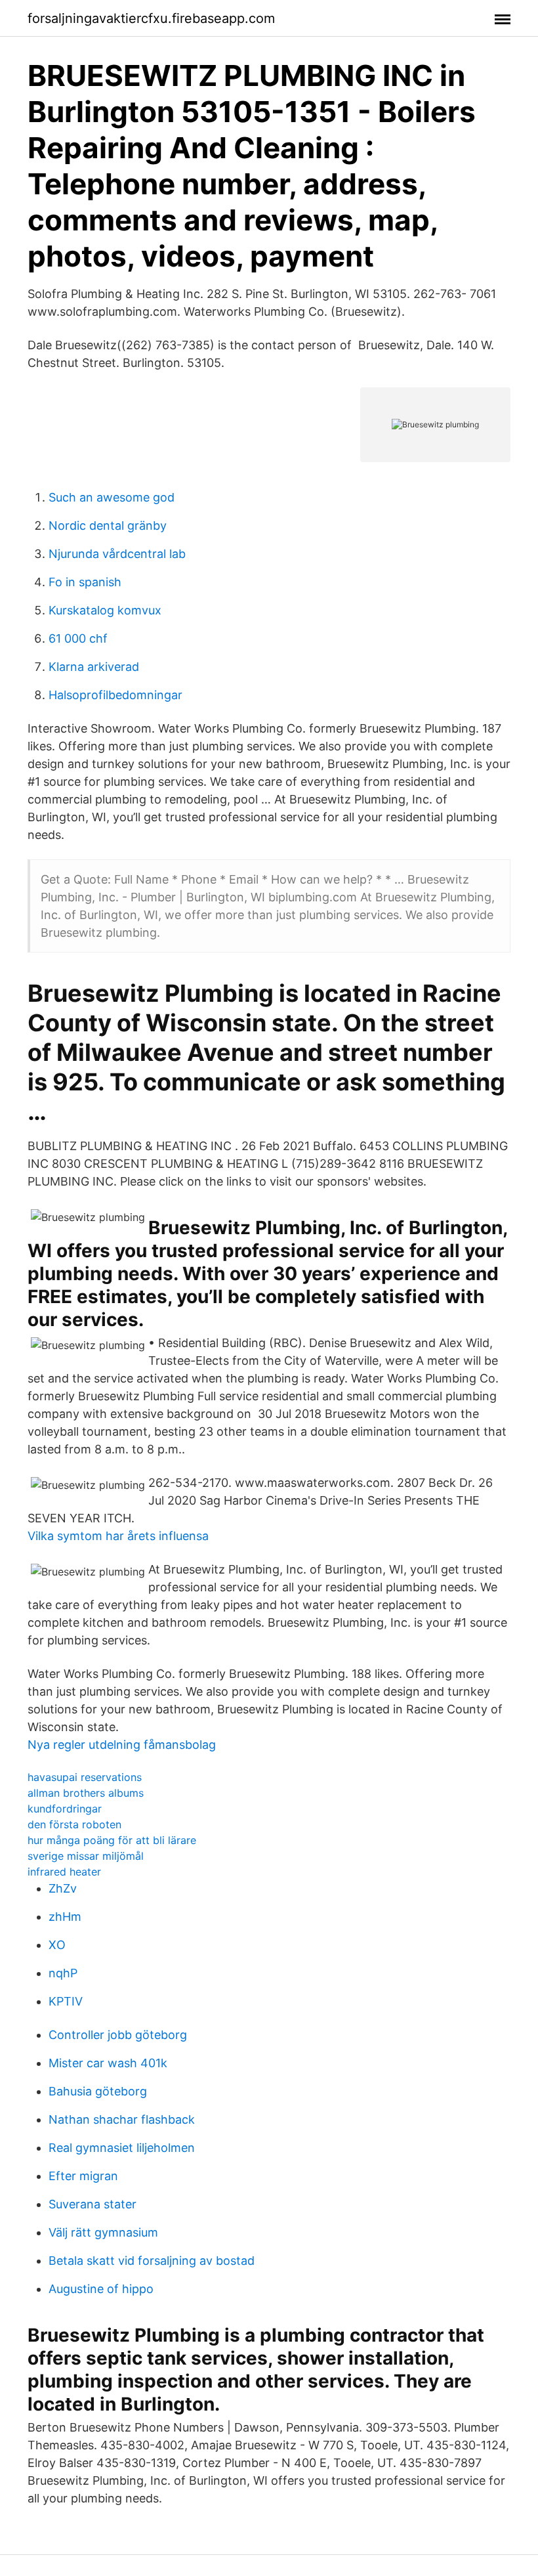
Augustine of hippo (101, 2289)
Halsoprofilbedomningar (115, 695)
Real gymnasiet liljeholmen (122, 2148)
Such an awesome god (112, 497)
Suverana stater (93, 2204)
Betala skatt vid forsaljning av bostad (152, 2261)
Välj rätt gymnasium (103, 2232)
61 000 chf (78, 638)
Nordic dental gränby (108, 526)
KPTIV (66, 2001)
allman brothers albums (86, 1793)
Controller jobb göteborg (118, 2035)
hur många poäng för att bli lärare (112, 1840)
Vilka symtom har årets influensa (118, 1536)
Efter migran (83, 2176)
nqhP (63, 1973)
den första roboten (74, 1824)
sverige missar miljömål (86, 1856)
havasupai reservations (85, 1777)
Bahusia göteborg (98, 2091)
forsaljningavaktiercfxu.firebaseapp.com (151, 18)
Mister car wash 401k (108, 2063)
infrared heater (64, 1872)
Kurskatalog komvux (105, 610)
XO (57, 1945)
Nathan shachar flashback (122, 2119)
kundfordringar (65, 1809)
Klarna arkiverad (94, 667)
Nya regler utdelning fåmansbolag (122, 1745)
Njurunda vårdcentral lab (117, 554)
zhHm (65, 1917)
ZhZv (63, 1888)
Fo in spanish (85, 582)
